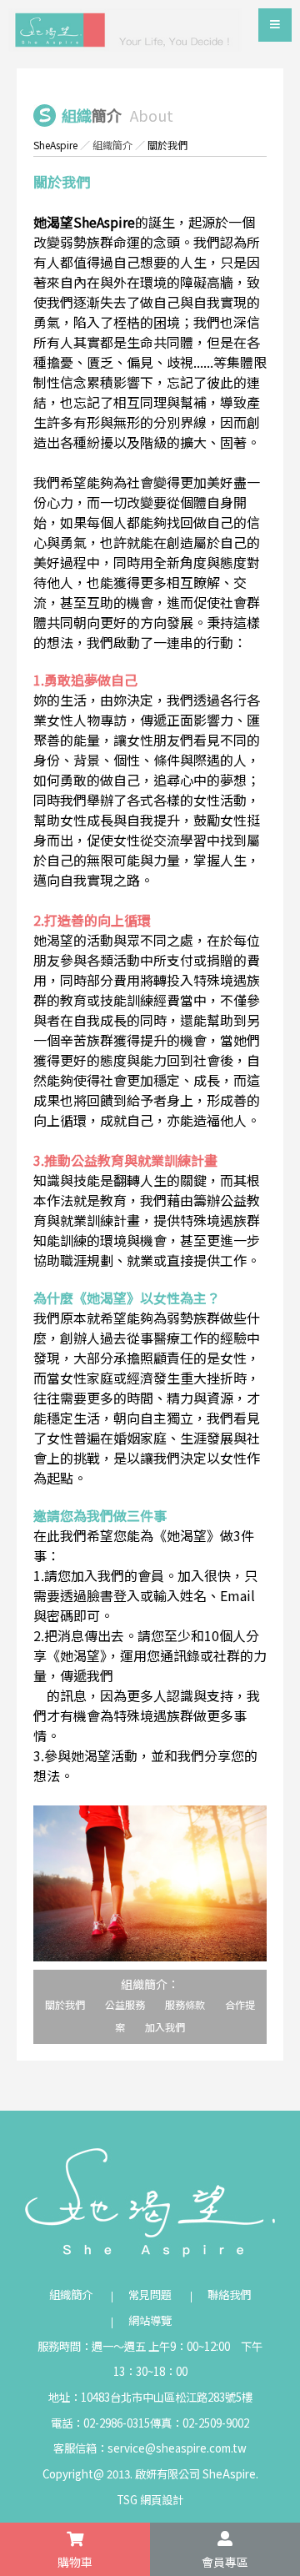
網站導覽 (150, 2320)
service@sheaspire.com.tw (177, 2448)
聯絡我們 (229, 2295)
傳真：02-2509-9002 (200, 2423)
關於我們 (65, 2004)
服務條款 (185, 2004)
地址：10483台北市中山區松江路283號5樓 (150, 2397)
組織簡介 (112, 145)
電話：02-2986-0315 (100, 2423)
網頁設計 (162, 2500)
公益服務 (125, 2004)
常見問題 (150, 2295)
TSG (127, 2500)
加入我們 (165, 2027)
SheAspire (55, 145)
